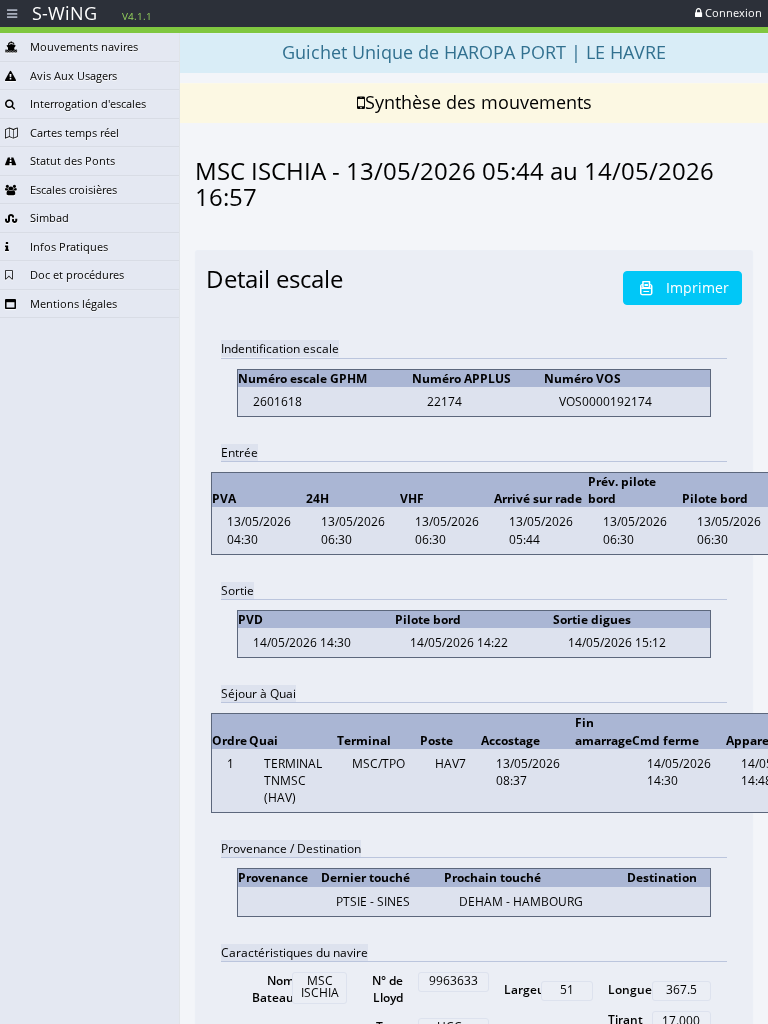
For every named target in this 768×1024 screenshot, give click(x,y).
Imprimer (697, 287)
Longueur (636, 989)
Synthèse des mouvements (478, 102)
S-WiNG (92, 13)
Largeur (527, 989)
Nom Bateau (273, 989)
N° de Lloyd (387, 989)
